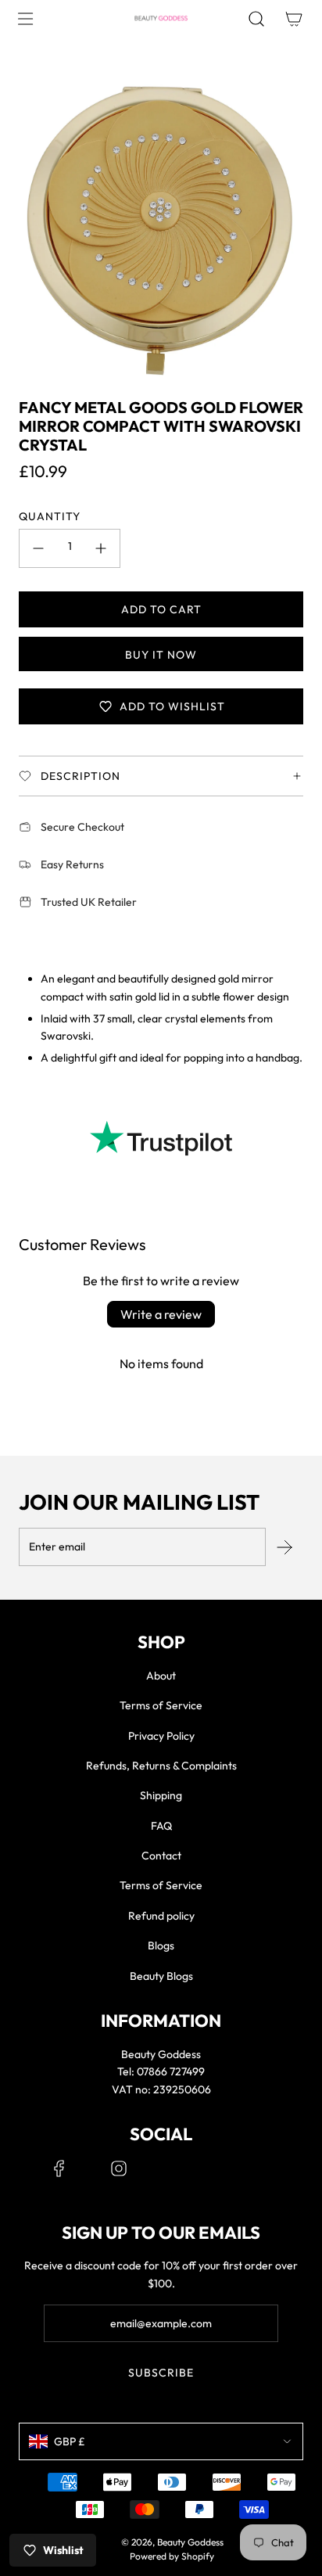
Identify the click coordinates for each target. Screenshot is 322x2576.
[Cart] (294, 19)
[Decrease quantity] (38, 548)
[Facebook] (59, 2168)
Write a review (161, 1314)
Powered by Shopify (172, 2556)
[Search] (256, 19)
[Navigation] (25, 19)
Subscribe (161, 2373)
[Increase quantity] (101, 548)
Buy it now (161, 655)
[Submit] (284, 1547)
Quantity (50, 516)
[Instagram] (119, 2168)
